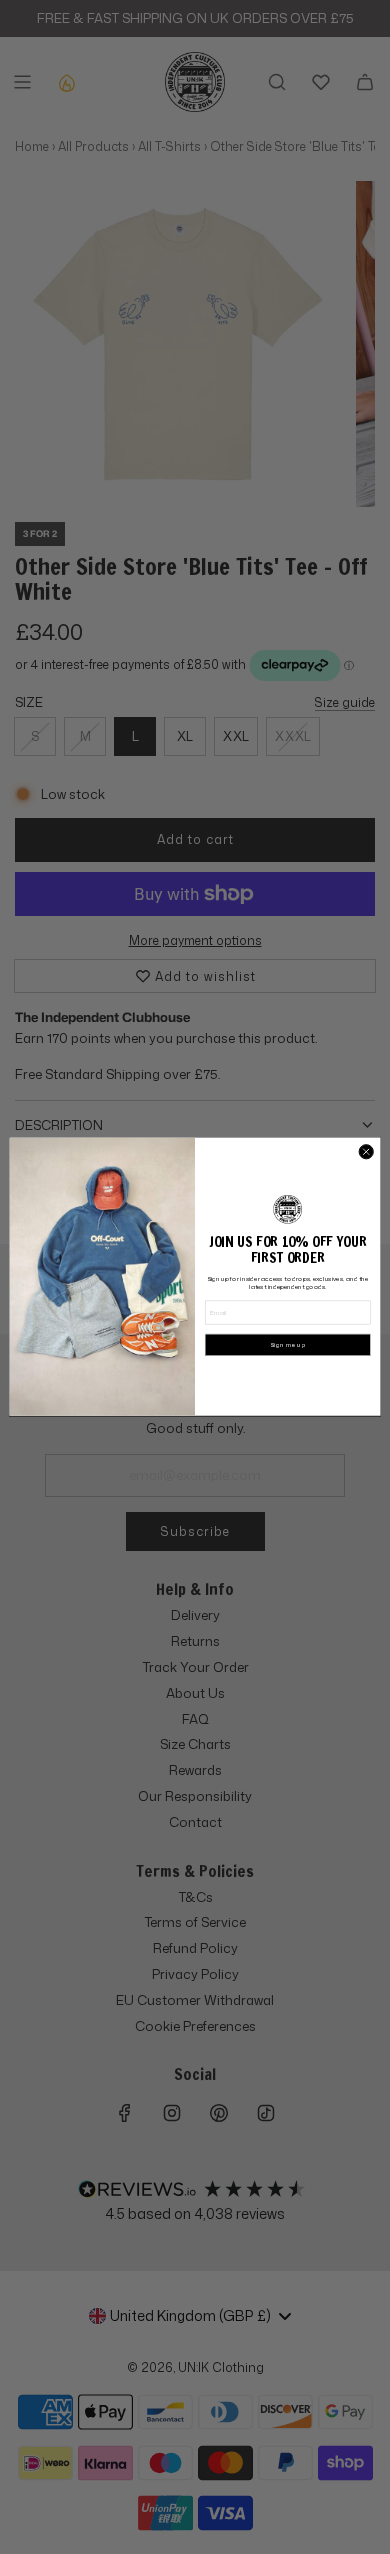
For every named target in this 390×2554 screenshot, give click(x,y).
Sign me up (288, 1345)
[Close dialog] (366, 1152)
